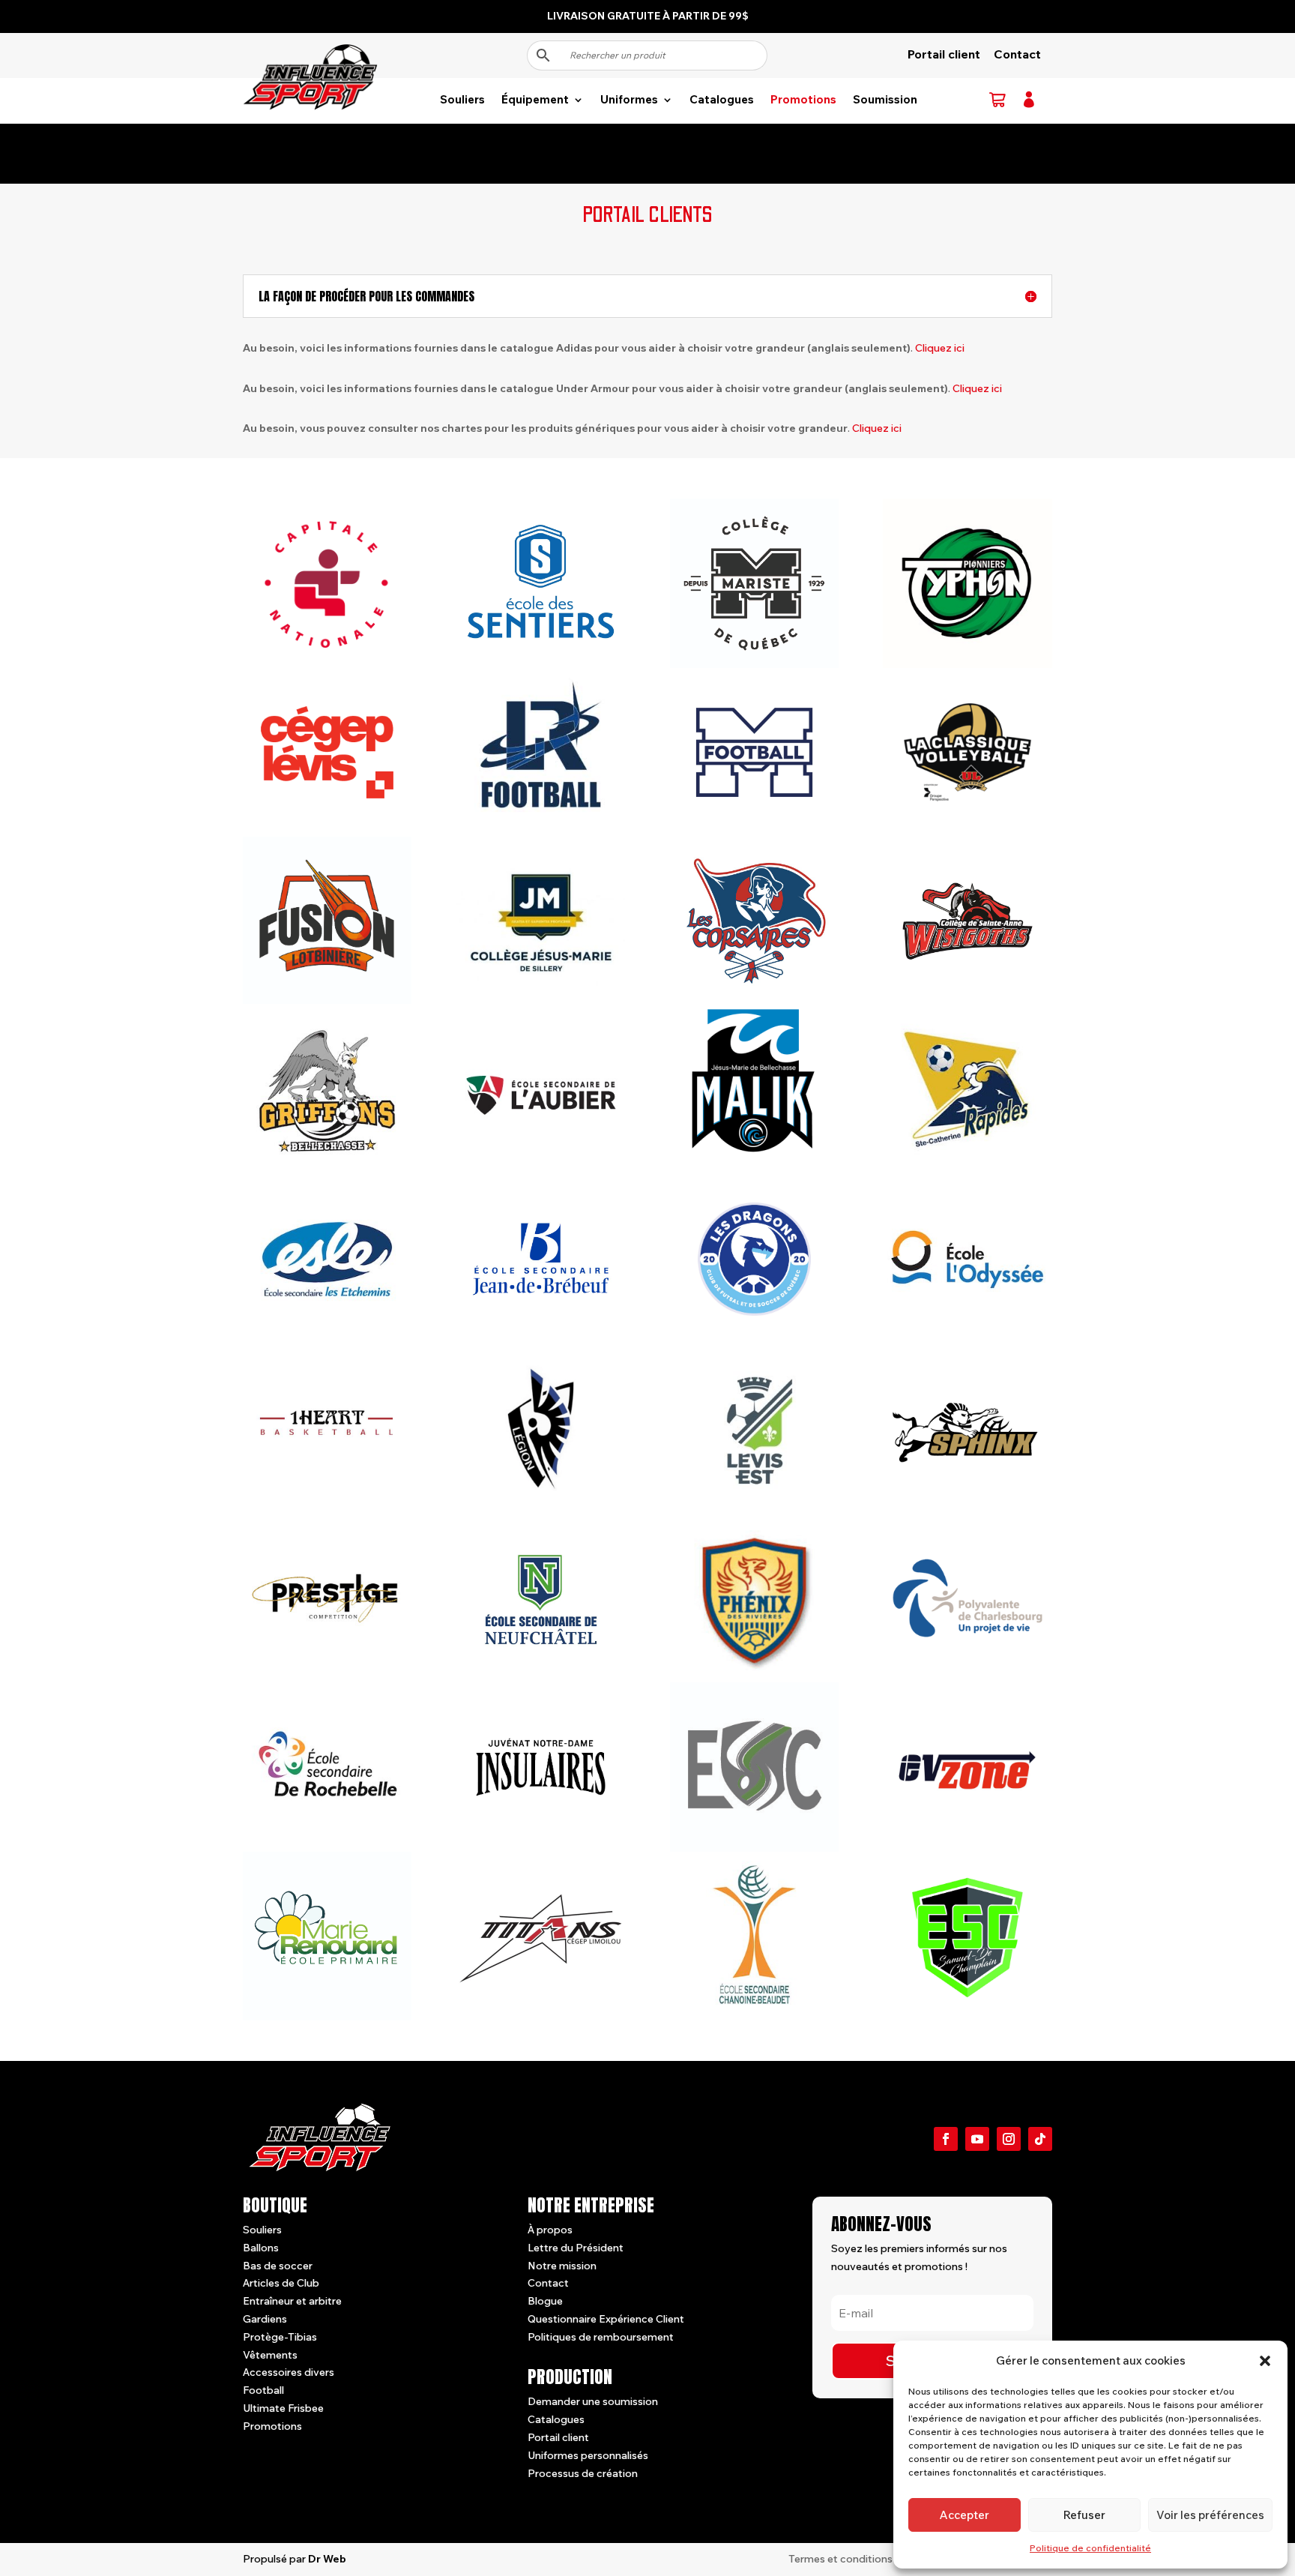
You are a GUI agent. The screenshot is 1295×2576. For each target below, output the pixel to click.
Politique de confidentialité (1090, 2548)
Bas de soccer (278, 2266)
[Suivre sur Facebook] (946, 2139)
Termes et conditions (840, 2559)
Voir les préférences (1210, 2515)
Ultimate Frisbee (283, 2408)
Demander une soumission (593, 2401)
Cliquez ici (940, 348)
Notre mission (562, 2266)
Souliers (462, 100)
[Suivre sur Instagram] (1009, 2139)
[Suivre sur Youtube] (977, 2139)
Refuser (1084, 2515)
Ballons (261, 2248)
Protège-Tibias (280, 2337)
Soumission (885, 100)
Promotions (803, 100)
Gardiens (265, 2319)
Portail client (944, 54)
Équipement (535, 100)
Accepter (965, 2515)
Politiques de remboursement (601, 2337)
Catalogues (722, 100)
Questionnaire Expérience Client (606, 2319)
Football (263, 2390)
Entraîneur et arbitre (292, 2301)
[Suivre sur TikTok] (1040, 2139)
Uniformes (629, 100)
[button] (1265, 2361)
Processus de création (583, 2473)
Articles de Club (281, 2283)
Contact (1017, 54)
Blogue (545, 2301)
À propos (550, 2230)
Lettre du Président (576, 2248)
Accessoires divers (289, 2372)
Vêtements (270, 2355)
